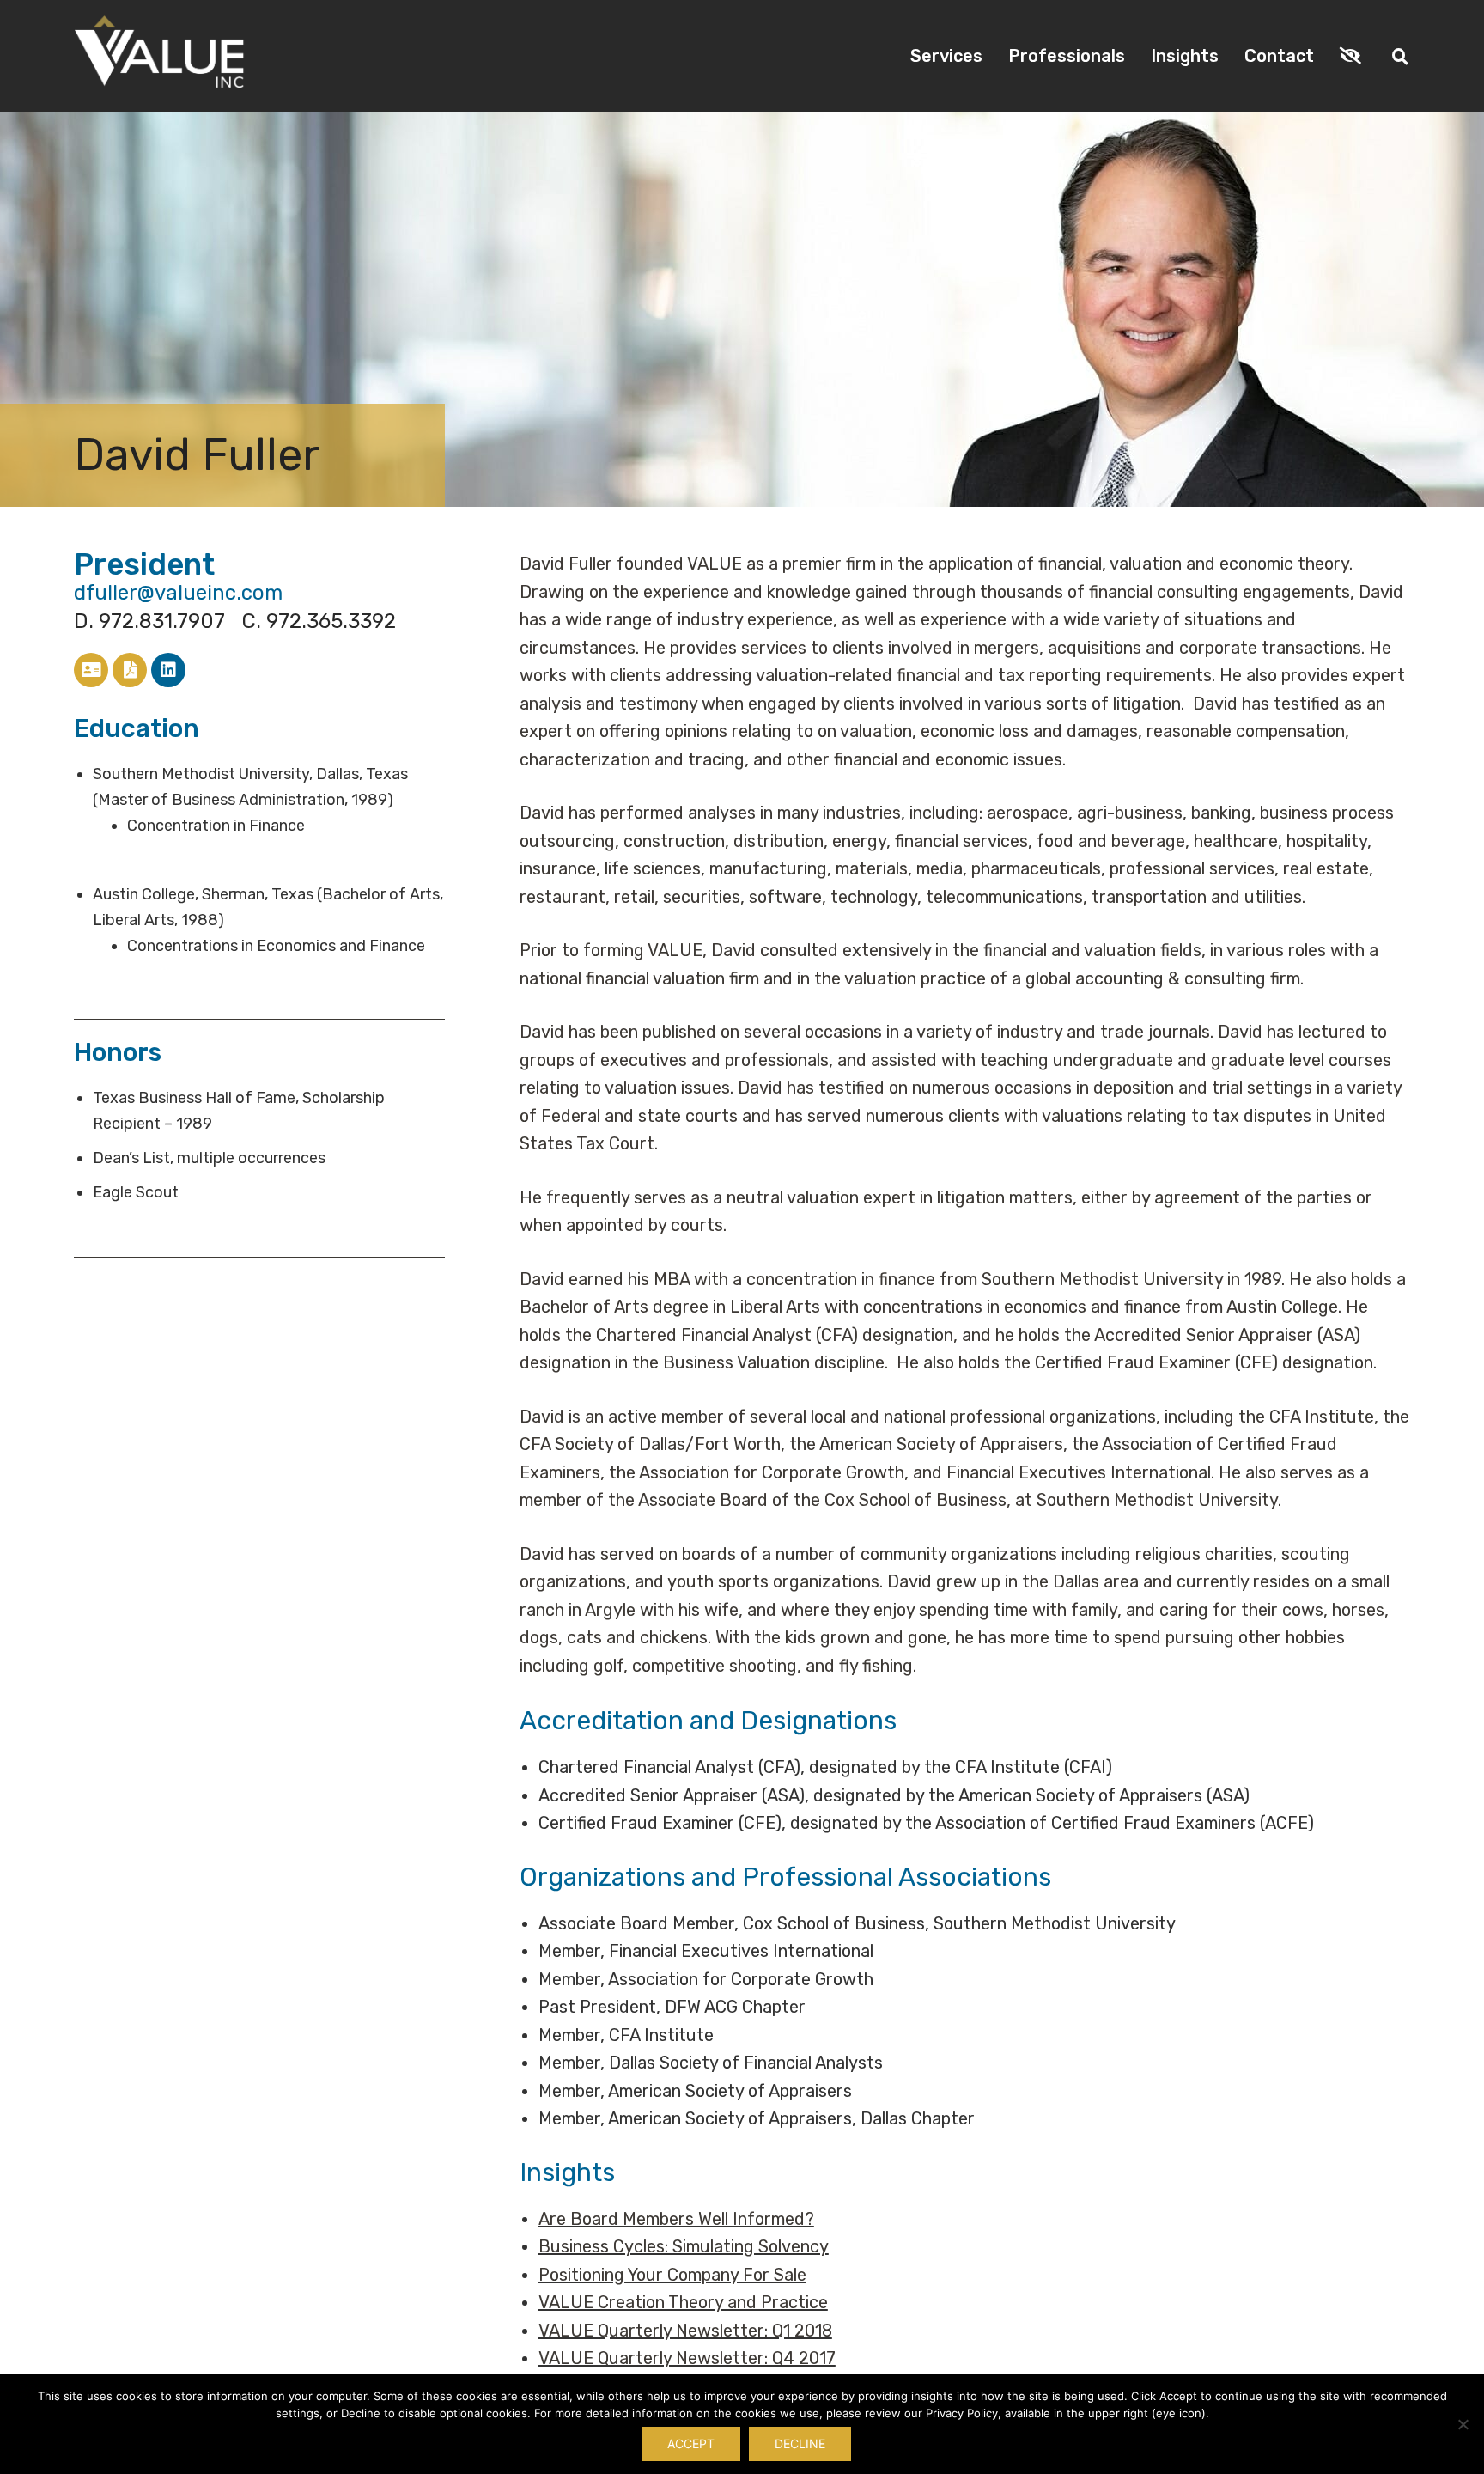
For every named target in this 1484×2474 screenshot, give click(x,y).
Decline (800, 2444)
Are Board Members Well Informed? (676, 2219)
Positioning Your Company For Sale (672, 2275)
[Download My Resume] (130, 670)
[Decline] (1463, 2424)
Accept (691, 2444)
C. (319, 621)
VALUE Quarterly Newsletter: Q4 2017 (687, 2358)
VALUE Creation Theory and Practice (683, 2302)
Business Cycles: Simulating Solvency (684, 2246)
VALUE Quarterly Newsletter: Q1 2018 (685, 2331)
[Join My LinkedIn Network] (168, 670)
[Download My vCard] (91, 670)
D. (149, 621)
